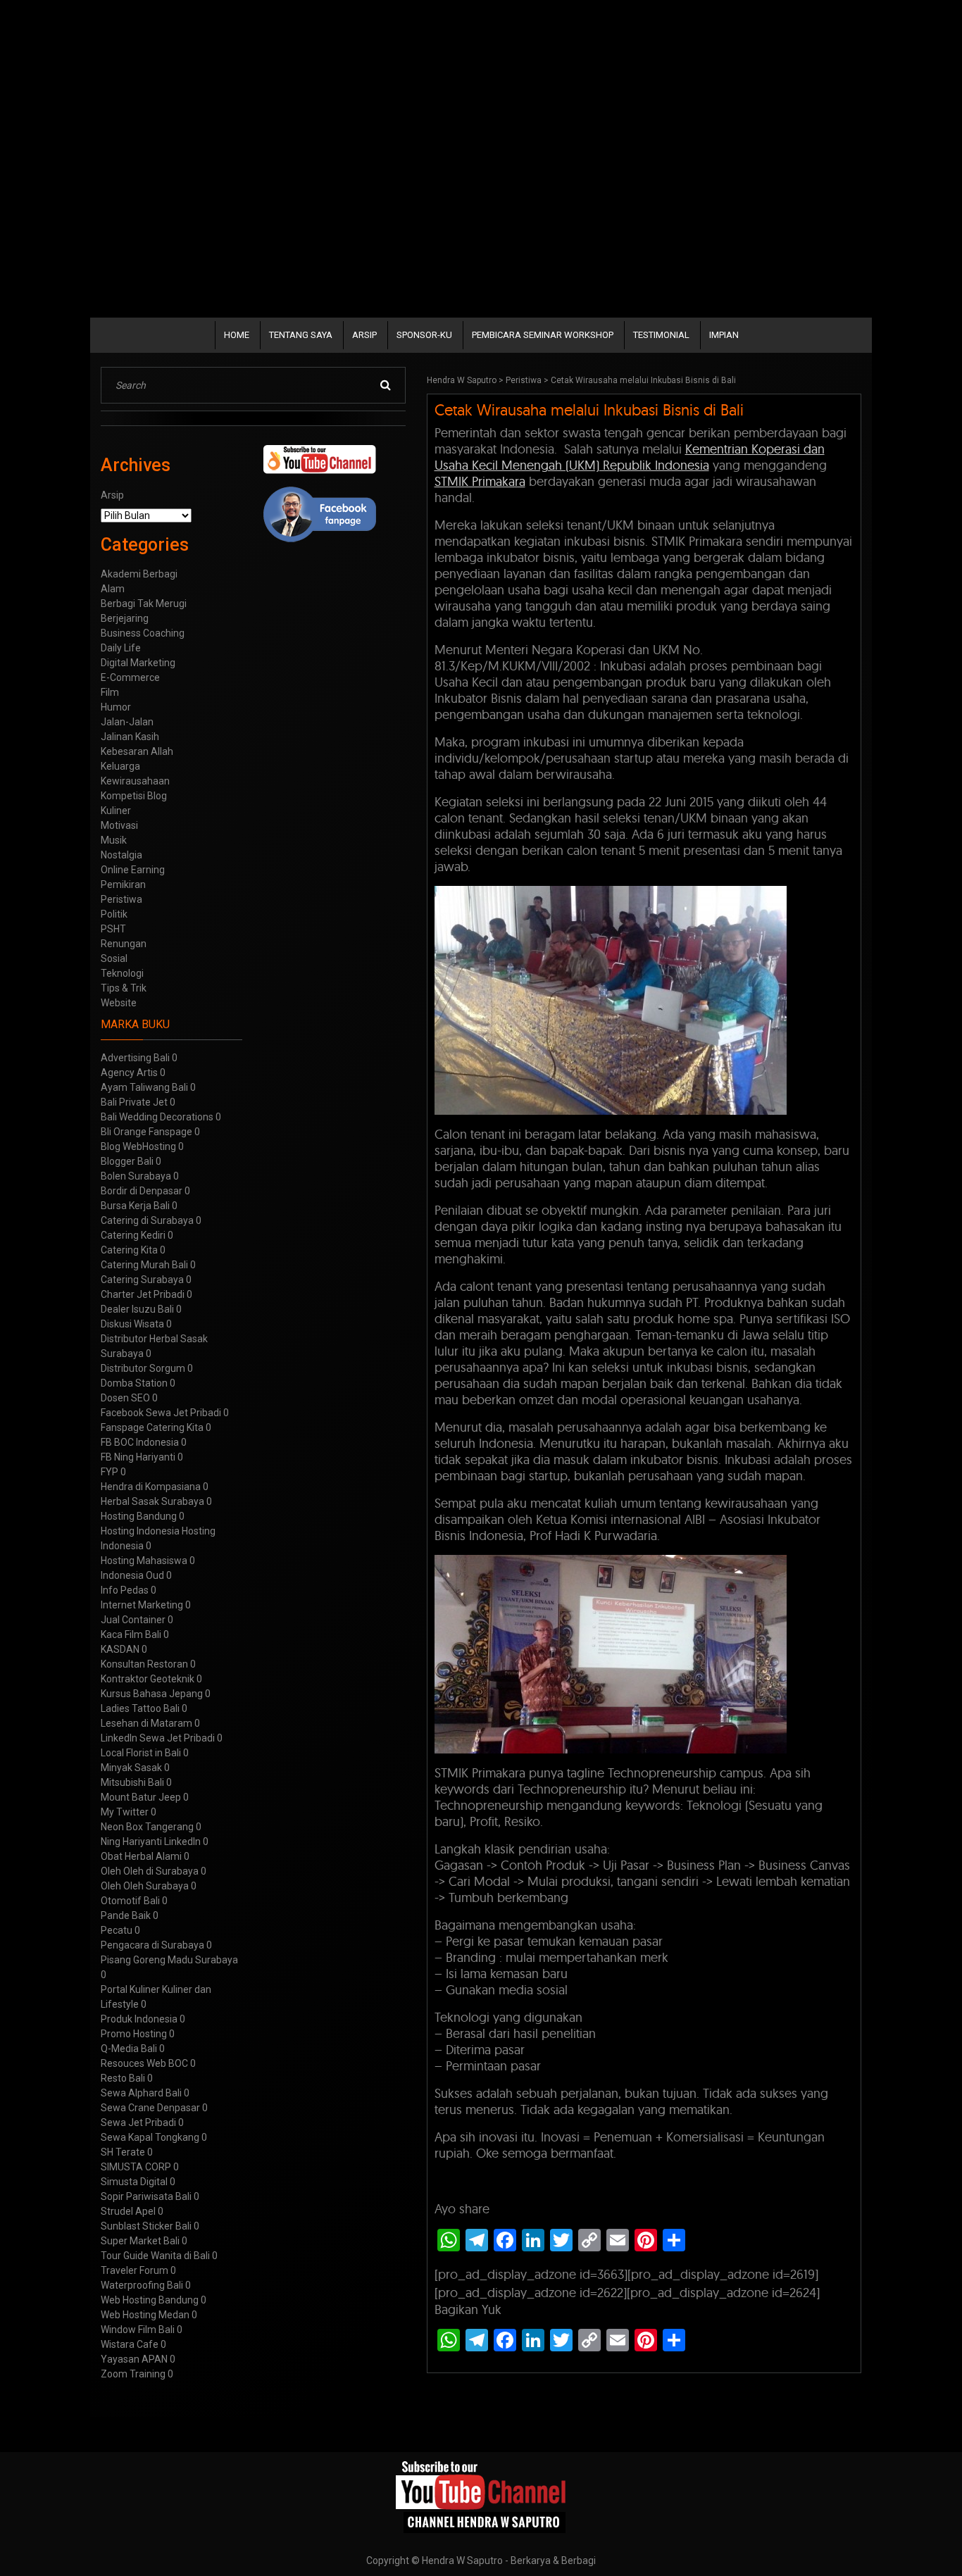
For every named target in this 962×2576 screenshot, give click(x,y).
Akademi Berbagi (139, 574)
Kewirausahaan (135, 781)
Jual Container (133, 1620)
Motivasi (119, 825)
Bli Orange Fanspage (146, 1132)
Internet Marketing (142, 1605)
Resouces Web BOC (144, 2063)
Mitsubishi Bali (132, 1782)
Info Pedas (125, 1590)
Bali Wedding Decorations (157, 1117)
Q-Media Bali (129, 2049)
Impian (724, 335)
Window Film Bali (138, 2330)
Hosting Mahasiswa (144, 1561)
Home (237, 335)
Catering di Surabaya (147, 1220)
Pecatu (117, 1930)
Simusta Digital (134, 2182)
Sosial (114, 958)
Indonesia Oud (132, 1575)
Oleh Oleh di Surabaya (150, 1871)
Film (110, 692)
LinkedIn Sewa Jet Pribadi (158, 1738)
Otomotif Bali (130, 1901)
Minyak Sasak (131, 1768)
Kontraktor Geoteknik (148, 1679)
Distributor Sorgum (143, 1368)
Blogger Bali (127, 1161)
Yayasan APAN (134, 2359)
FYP (110, 1472)
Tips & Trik (124, 988)
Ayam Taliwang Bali (144, 1087)
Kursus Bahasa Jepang (152, 1694)
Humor (116, 707)
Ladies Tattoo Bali (140, 1708)
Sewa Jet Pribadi (138, 2122)
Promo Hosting (134, 2034)
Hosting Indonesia (140, 1531)
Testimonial (661, 335)
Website (119, 1003)
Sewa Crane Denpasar (150, 2108)
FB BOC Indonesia (140, 1442)
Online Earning (133, 870)
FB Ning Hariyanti (138, 1457)
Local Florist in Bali (141, 1753)
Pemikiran (123, 884)
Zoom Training (133, 2374)
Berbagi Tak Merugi (144, 604)
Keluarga (120, 766)
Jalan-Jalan (127, 722)
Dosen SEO (125, 1398)
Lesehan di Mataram (146, 1723)
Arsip (364, 335)
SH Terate (123, 2152)
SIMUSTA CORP (136, 2167)
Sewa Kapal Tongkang (150, 2137)
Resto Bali (123, 2078)
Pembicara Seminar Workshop (543, 335)
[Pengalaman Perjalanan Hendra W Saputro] (481, 2497)
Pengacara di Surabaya (152, 1945)
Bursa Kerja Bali (135, 1206)
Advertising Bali (135, 1058)
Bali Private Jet (134, 1102)
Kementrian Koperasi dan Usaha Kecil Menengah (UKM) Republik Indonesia (630, 457)
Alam (113, 589)
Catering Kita (129, 1250)
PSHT (113, 929)
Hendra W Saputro (462, 380)
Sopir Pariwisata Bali (146, 2196)
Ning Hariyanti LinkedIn (151, 1842)
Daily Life (121, 648)
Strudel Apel (128, 2211)
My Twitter (125, 1812)
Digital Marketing (138, 663)
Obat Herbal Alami (141, 1856)
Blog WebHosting (138, 1146)
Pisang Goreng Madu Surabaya (169, 1960)
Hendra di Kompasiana (151, 1487)
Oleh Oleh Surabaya (145, 1886)
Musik (114, 840)
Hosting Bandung (139, 1516)
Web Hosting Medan (145, 2315)
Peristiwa (524, 380)
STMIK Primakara (480, 481)
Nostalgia (121, 855)
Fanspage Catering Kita (152, 1427)
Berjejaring (125, 618)
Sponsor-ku (424, 335)
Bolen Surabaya (136, 1176)
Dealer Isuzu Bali (137, 1309)
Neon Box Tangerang (147, 1827)
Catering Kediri (133, 1235)
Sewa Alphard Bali (141, 2093)
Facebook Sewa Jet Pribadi (161, 1413)
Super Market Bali (140, 2241)
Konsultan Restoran (144, 1664)
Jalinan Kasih (130, 737)
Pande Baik (126, 1915)
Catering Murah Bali (144, 1265)
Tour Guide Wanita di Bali (155, 2256)
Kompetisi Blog (134, 796)
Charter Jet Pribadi (143, 1294)
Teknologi (122, 973)
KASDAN (120, 1649)
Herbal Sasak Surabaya (152, 1501)
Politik (114, 914)
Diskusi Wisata (132, 1324)
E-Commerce (130, 677)
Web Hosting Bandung (150, 2300)
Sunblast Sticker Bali (146, 2226)
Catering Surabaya (142, 1280)
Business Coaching (143, 633)
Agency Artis (129, 1073)
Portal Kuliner (130, 1989)
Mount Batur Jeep (141, 1797)
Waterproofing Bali (142, 2285)
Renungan (124, 944)
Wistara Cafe (130, 2344)
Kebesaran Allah (137, 751)
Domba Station (134, 1383)
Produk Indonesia (139, 2019)
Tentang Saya (301, 335)
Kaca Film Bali (131, 1634)
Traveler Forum (135, 2270)
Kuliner (116, 811)
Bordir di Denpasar (142, 1191)
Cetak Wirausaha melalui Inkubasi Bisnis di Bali (589, 410)
